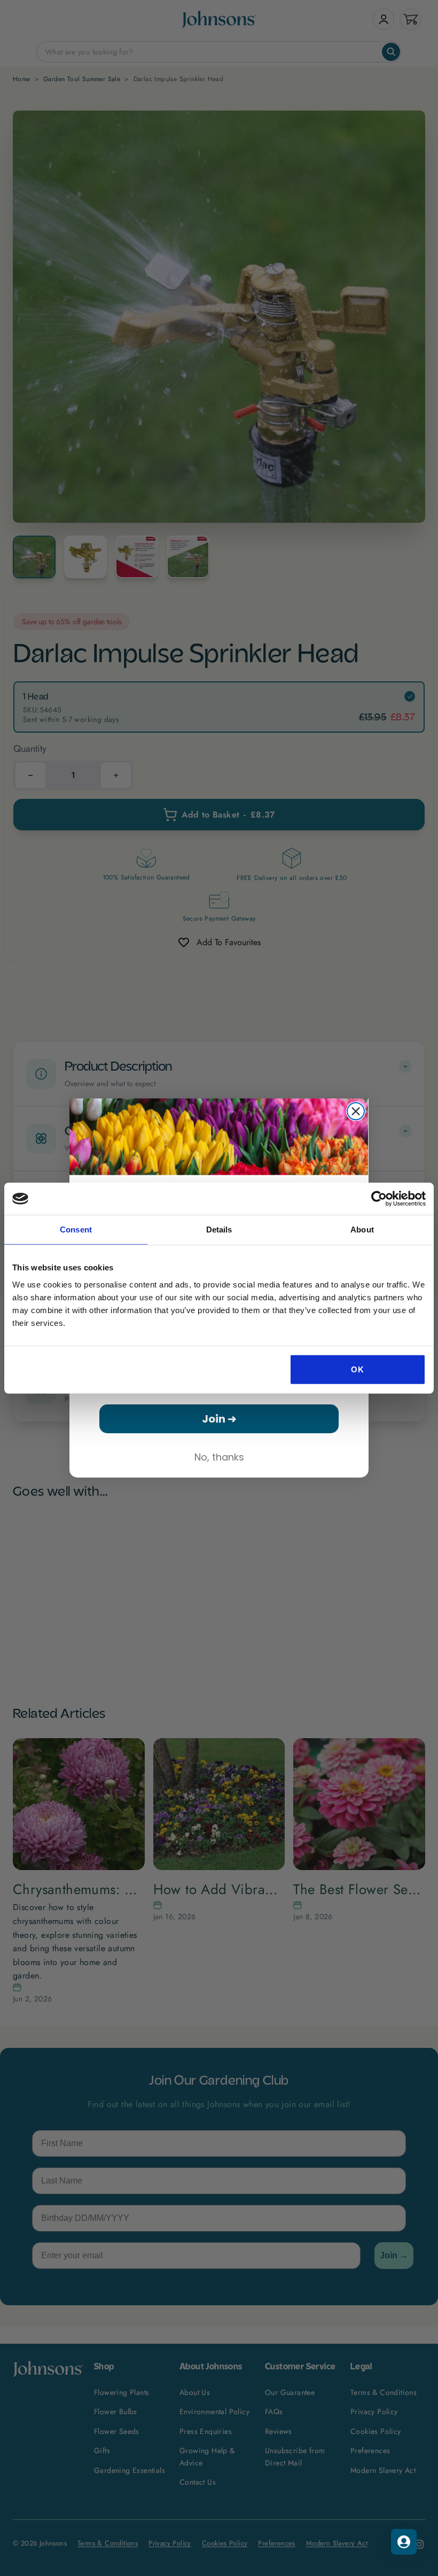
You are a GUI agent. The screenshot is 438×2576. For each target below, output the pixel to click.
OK (357, 1369)
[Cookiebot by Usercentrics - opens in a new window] (379, 1199)
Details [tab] (219, 1230)
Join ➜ (219, 1419)
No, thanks (219, 1457)
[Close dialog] (356, 1111)
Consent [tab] (76, 1230)
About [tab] (362, 1230)
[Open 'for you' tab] (404, 2542)
